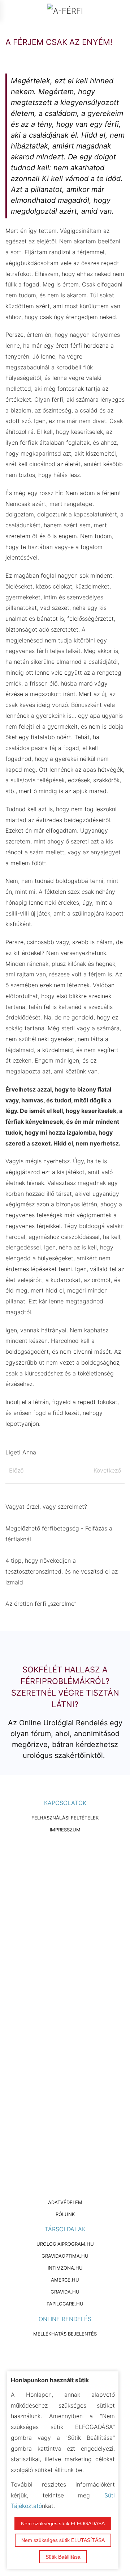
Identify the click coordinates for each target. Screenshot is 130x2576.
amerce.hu (65, 2280)
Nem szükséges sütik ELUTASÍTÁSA (63, 2540)
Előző (16, 1470)
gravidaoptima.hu (65, 2256)
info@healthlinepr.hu (73, 1976)
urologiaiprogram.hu (65, 2244)
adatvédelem (65, 2202)
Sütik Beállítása (63, 2557)
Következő (107, 1470)
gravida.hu (65, 2292)
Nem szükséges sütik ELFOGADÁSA (63, 2523)
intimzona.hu (65, 2268)
